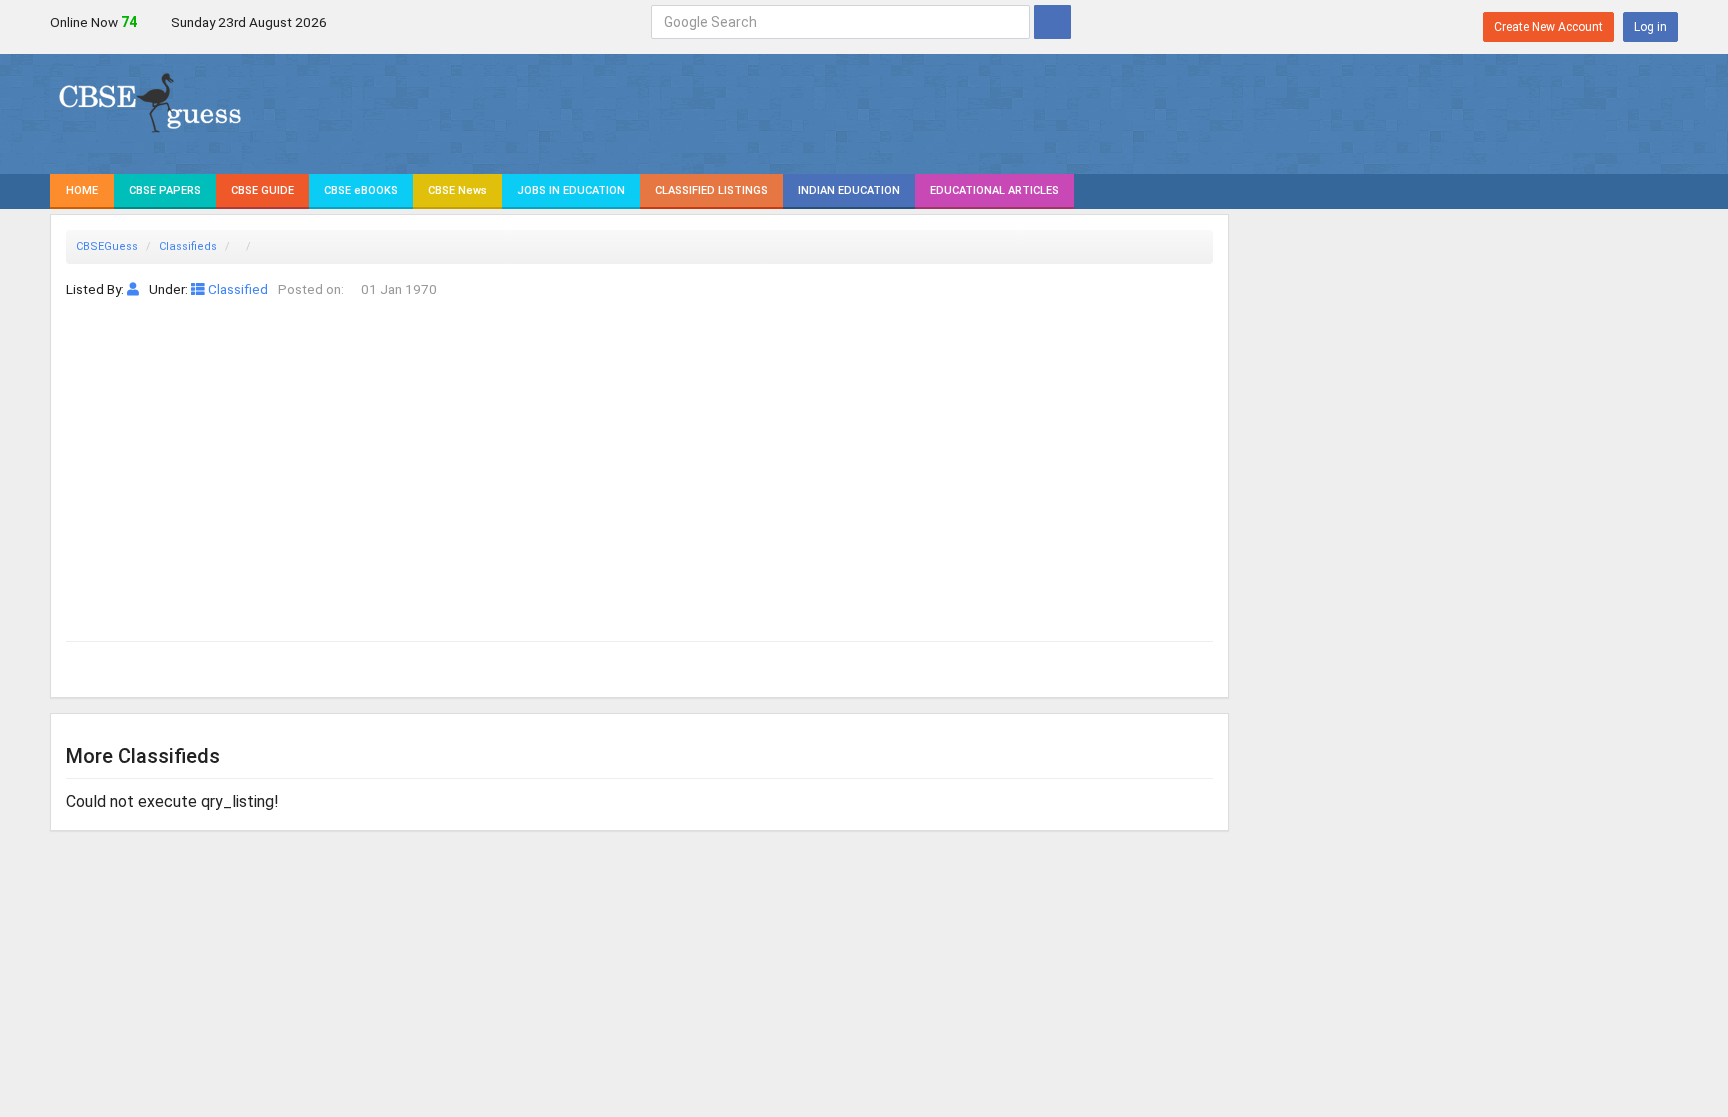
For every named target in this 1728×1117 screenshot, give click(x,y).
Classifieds (188, 246)
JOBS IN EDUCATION (571, 190)
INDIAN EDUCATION (849, 190)
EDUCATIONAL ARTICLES (994, 190)
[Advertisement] (639, 450)
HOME (82, 190)
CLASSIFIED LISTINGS (711, 190)
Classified (236, 289)
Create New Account (1548, 27)
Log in (1650, 27)
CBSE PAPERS (165, 190)
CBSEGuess (107, 246)
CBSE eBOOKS (361, 190)
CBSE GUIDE (262, 190)
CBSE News (457, 190)
